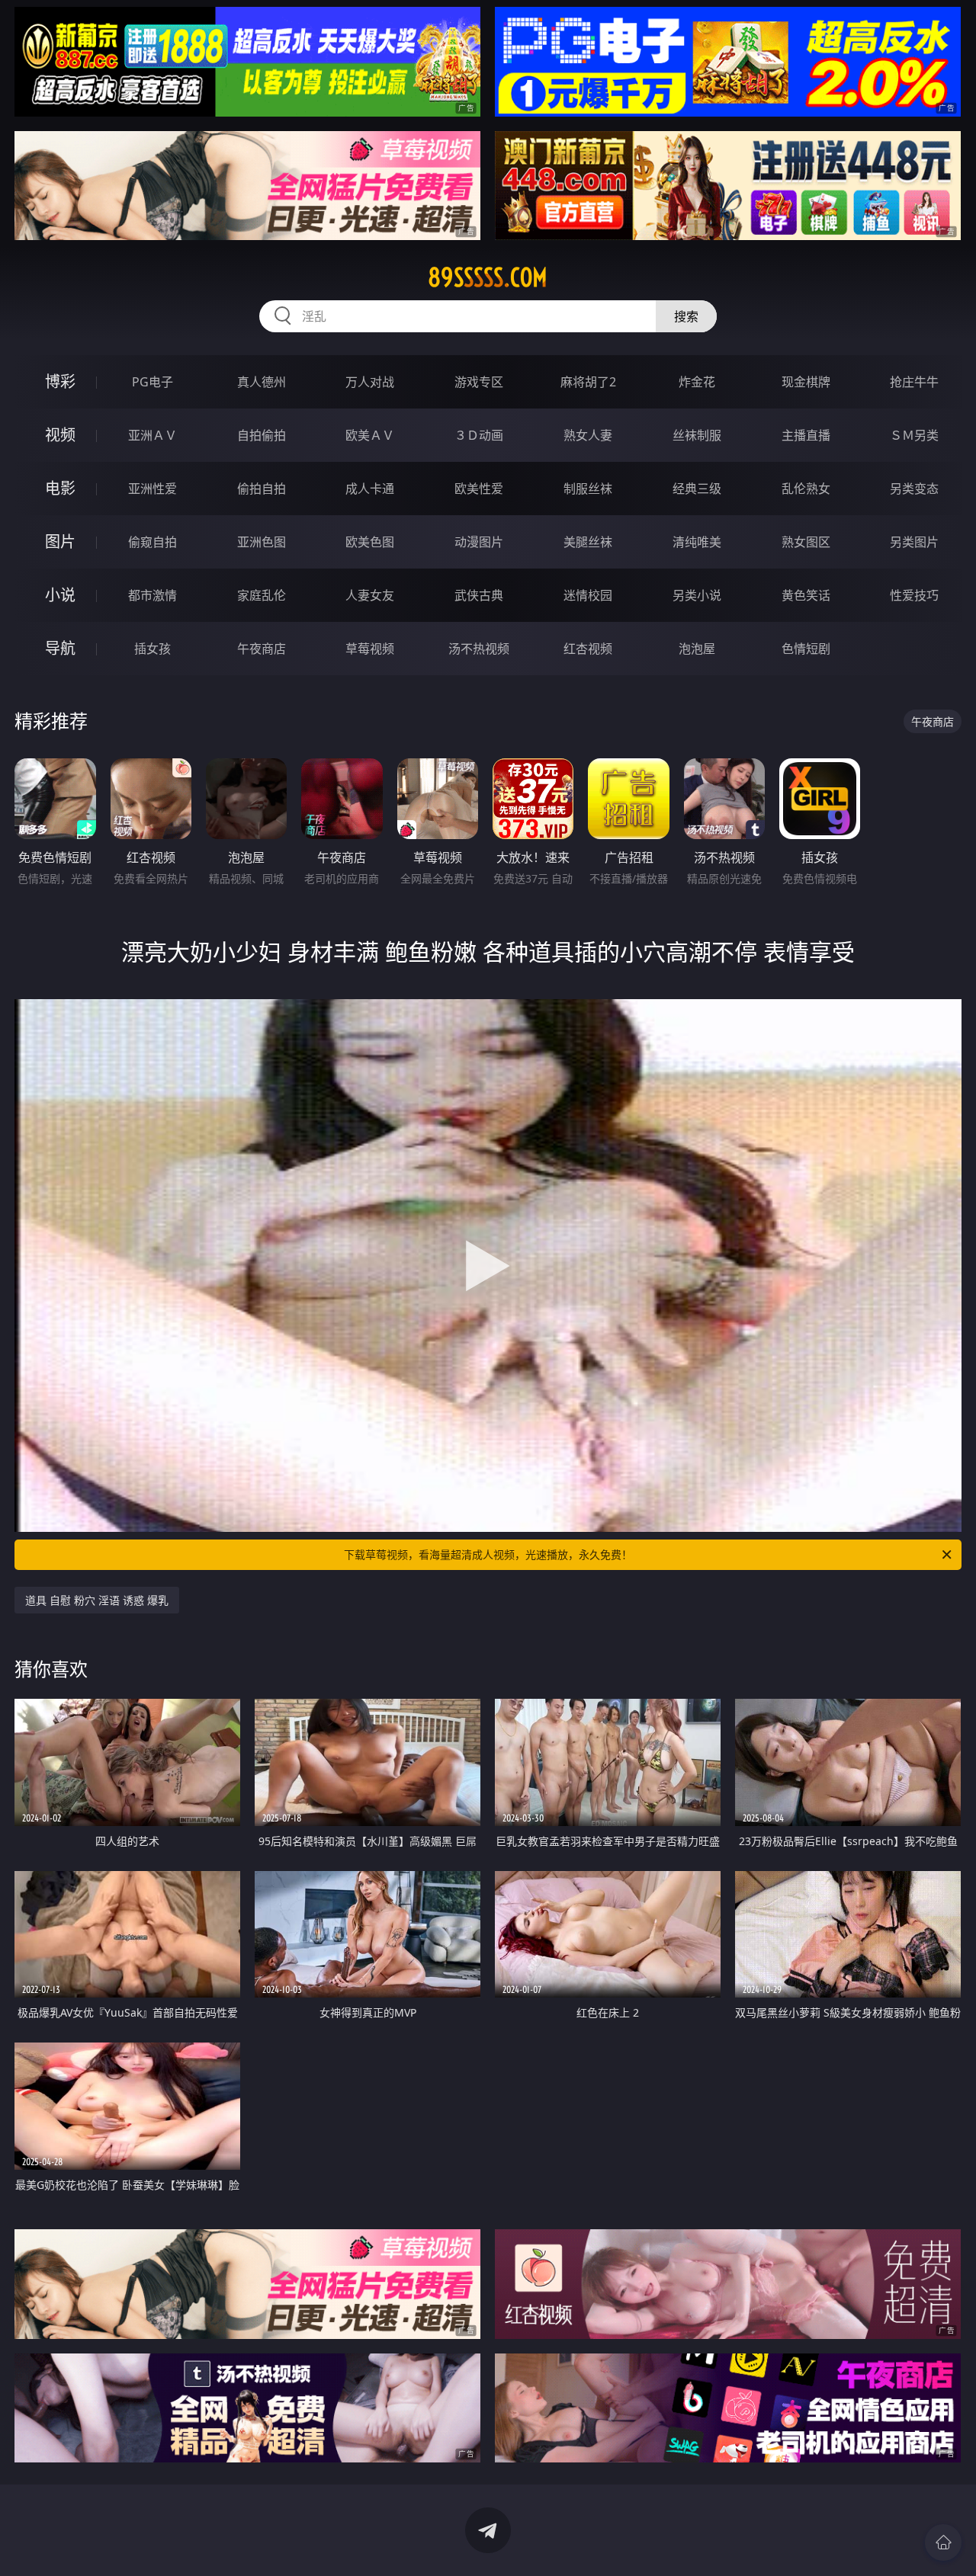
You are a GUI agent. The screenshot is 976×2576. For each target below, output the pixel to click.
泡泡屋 (697, 649)
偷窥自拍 (152, 542)
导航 (60, 648)
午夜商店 (262, 649)
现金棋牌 (806, 382)
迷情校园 (588, 595)
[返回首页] (943, 2542)
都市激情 (152, 595)
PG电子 (152, 382)
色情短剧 (806, 649)
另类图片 (914, 542)
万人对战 (370, 382)
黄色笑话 (806, 595)
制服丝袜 (588, 489)
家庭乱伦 (262, 595)
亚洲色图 (262, 542)
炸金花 (697, 382)
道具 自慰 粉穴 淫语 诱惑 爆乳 (97, 1600)
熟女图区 (806, 542)
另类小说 (697, 595)
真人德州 (262, 382)
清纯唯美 (697, 542)
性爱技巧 (914, 595)
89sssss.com (488, 277)
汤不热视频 (479, 649)
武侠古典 (479, 595)
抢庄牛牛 (914, 382)
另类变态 (914, 489)
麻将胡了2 (588, 382)
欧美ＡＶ (370, 435)
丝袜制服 (697, 435)
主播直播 (806, 435)
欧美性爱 (479, 489)
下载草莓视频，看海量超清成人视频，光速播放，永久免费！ (488, 1554)
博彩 (60, 381)
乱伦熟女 (806, 489)
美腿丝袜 (588, 542)
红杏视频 (588, 649)
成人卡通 (370, 489)
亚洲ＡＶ (152, 435)
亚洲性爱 (152, 489)
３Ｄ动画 (479, 435)
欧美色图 (370, 542)
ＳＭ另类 (914, 435)
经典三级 (697, 489)
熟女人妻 (588, 435)
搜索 (686, 316)
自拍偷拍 (262, 435)
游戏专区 (479, 382)
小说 (60, 595)
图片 (60, 541)
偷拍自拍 (262, 489)
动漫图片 (479, 542)
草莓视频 (370, 649)
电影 (60, 488)
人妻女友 (370, 595)
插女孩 (152, 649)
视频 (60, 435)
